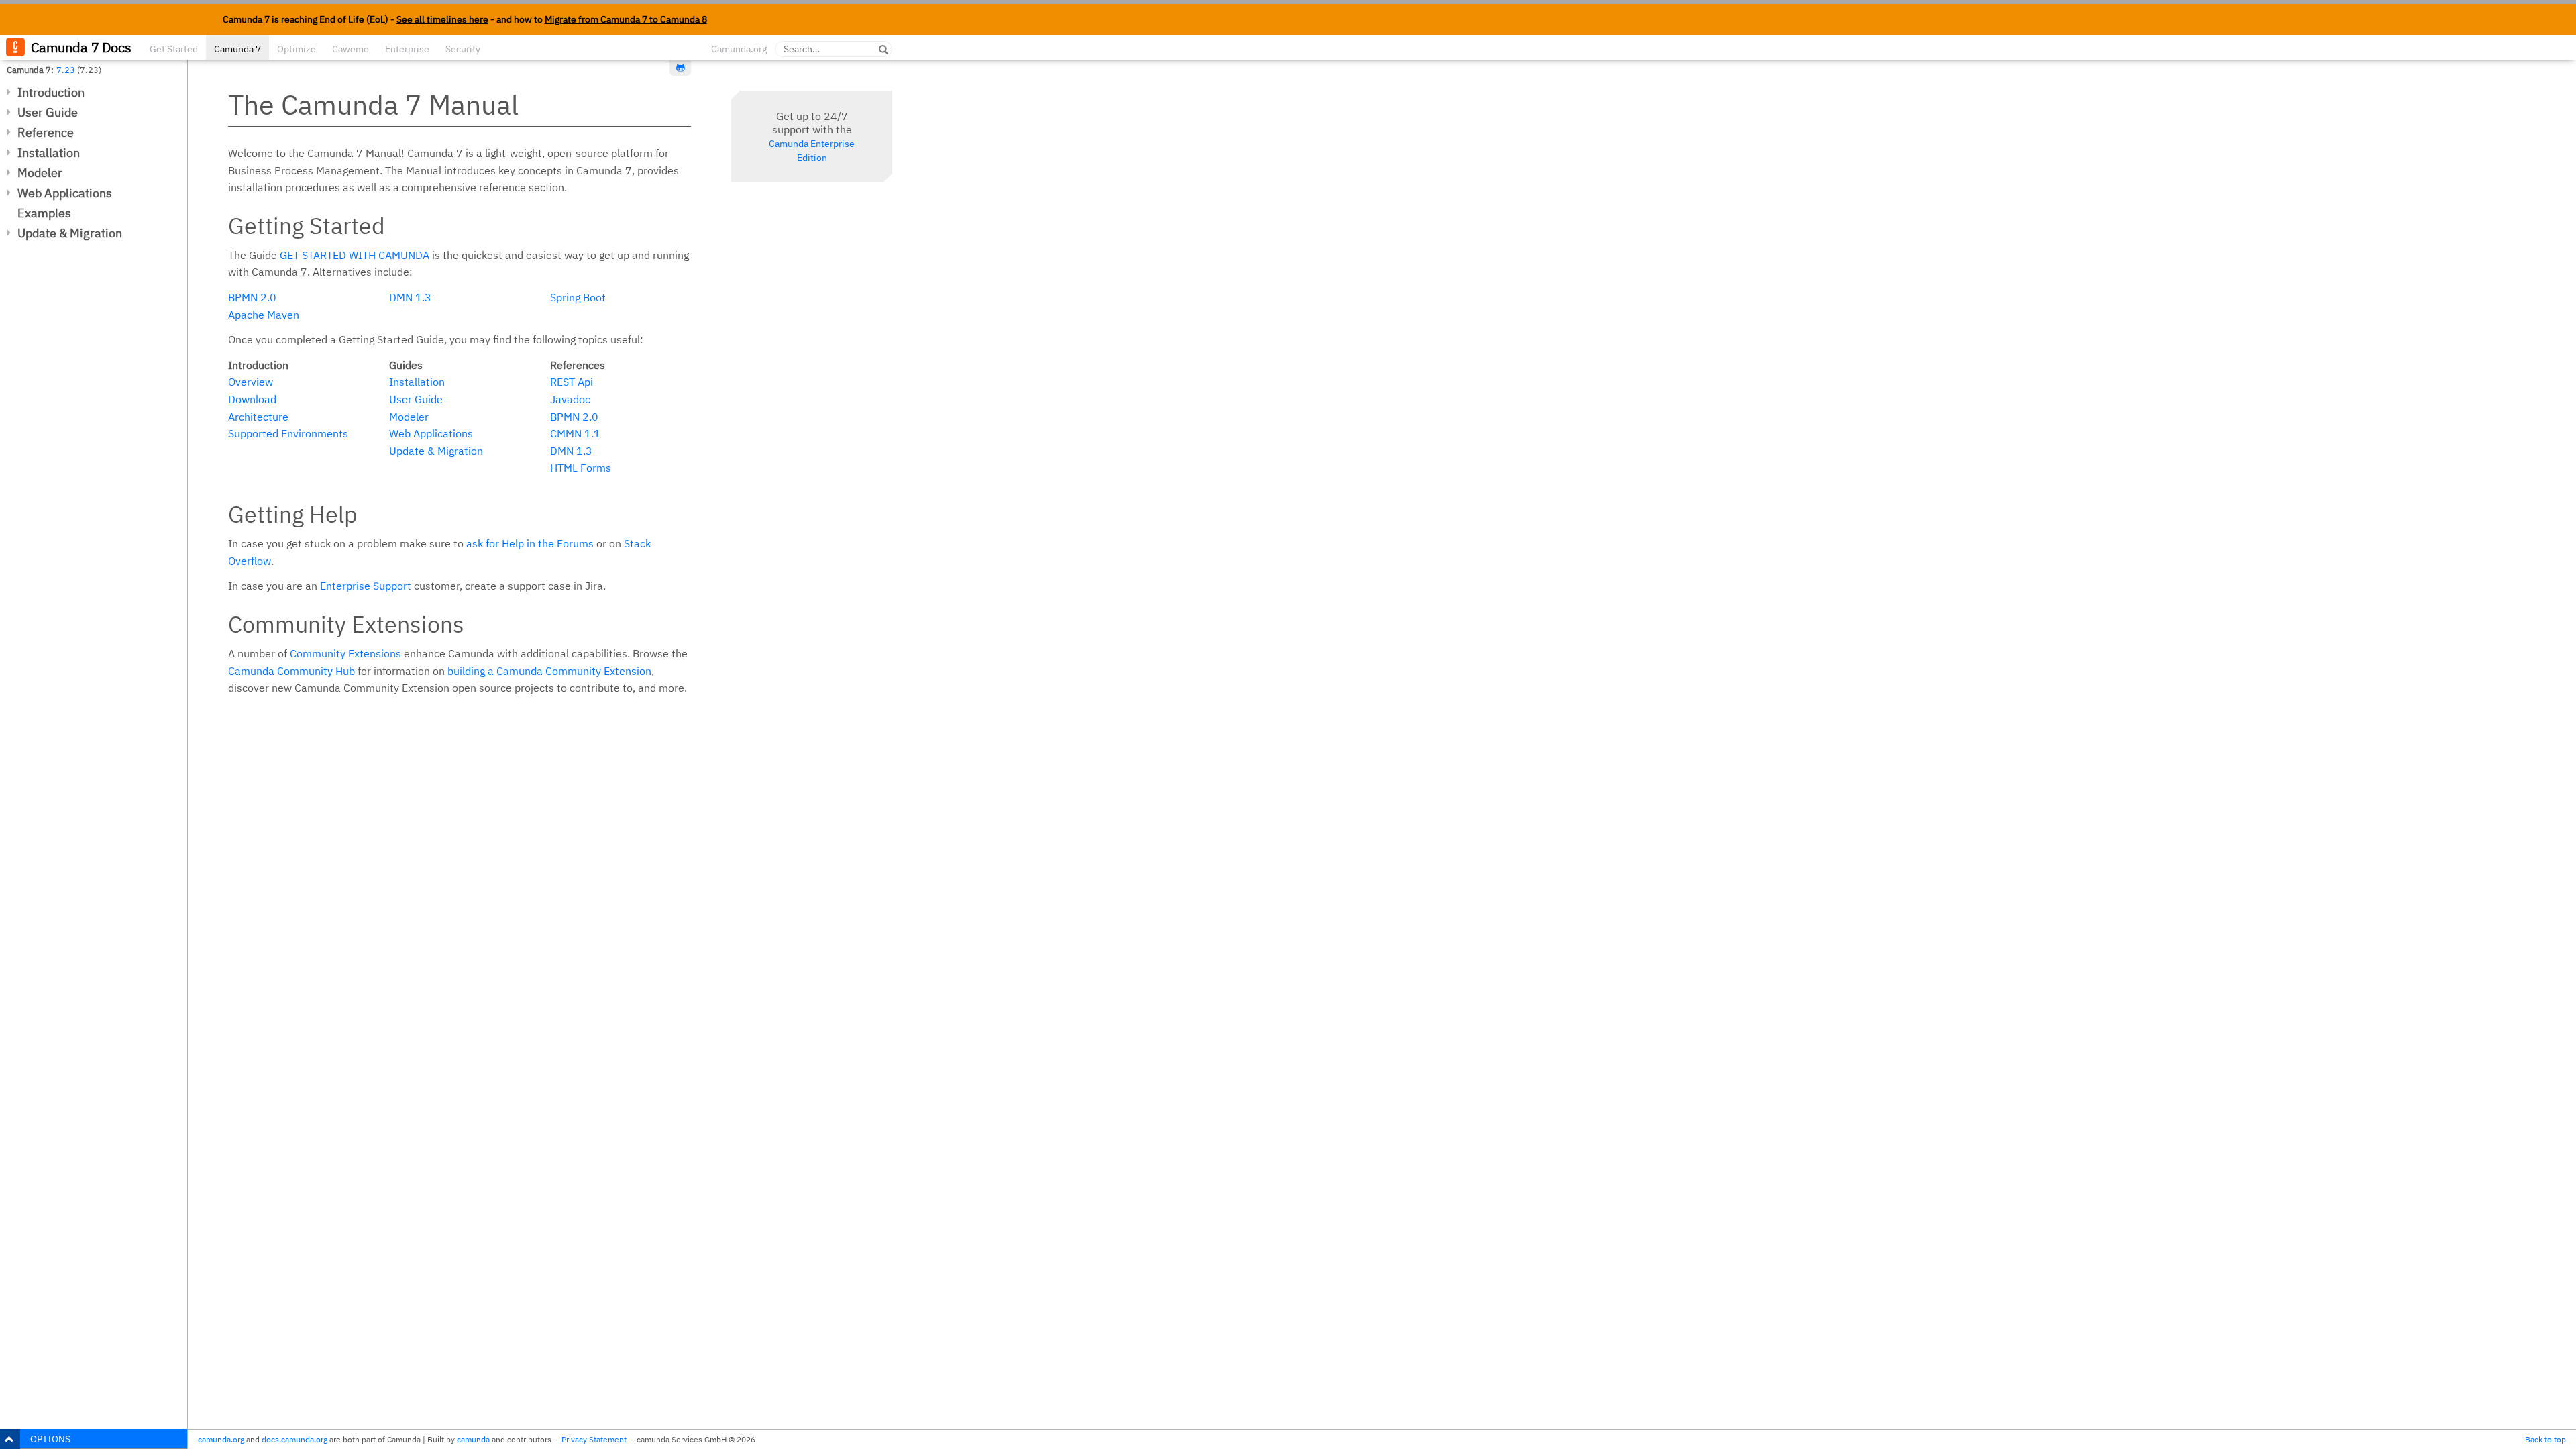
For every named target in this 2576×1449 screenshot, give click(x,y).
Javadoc (570, 399)
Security (463, 49)
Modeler (40, 173)
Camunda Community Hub (291, 671)
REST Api (572, 382)
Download (252, 399)
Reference (46, 132)
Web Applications (65, 193)
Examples (44, 213)
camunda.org (221, 1439)
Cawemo (351, 49)
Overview (251, 382)
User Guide (48, 112)
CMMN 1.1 (575, 433)
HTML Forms (581, 468)
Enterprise (407, 49)
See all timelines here (442, 19)
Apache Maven (264, 315)
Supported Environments (288, 433)
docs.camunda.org (294, 1439)
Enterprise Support (366, 586)
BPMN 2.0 (252, 297)
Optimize (297, 49)
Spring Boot (578, 297)
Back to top (2545, 1439)
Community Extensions (345, 653)
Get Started (174, 49)
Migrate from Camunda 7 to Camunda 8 (626, 19)
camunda (473, 1439)
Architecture (258, 417)
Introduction (51, 92)
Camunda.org (739, 49)
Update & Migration (70, 233)
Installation (49, 153)
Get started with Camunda (355, 255)
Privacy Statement (594, 1439)
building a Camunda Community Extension (549, 671)
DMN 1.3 (410, 297)
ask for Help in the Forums (530, 543)
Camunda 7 (237, 49)
